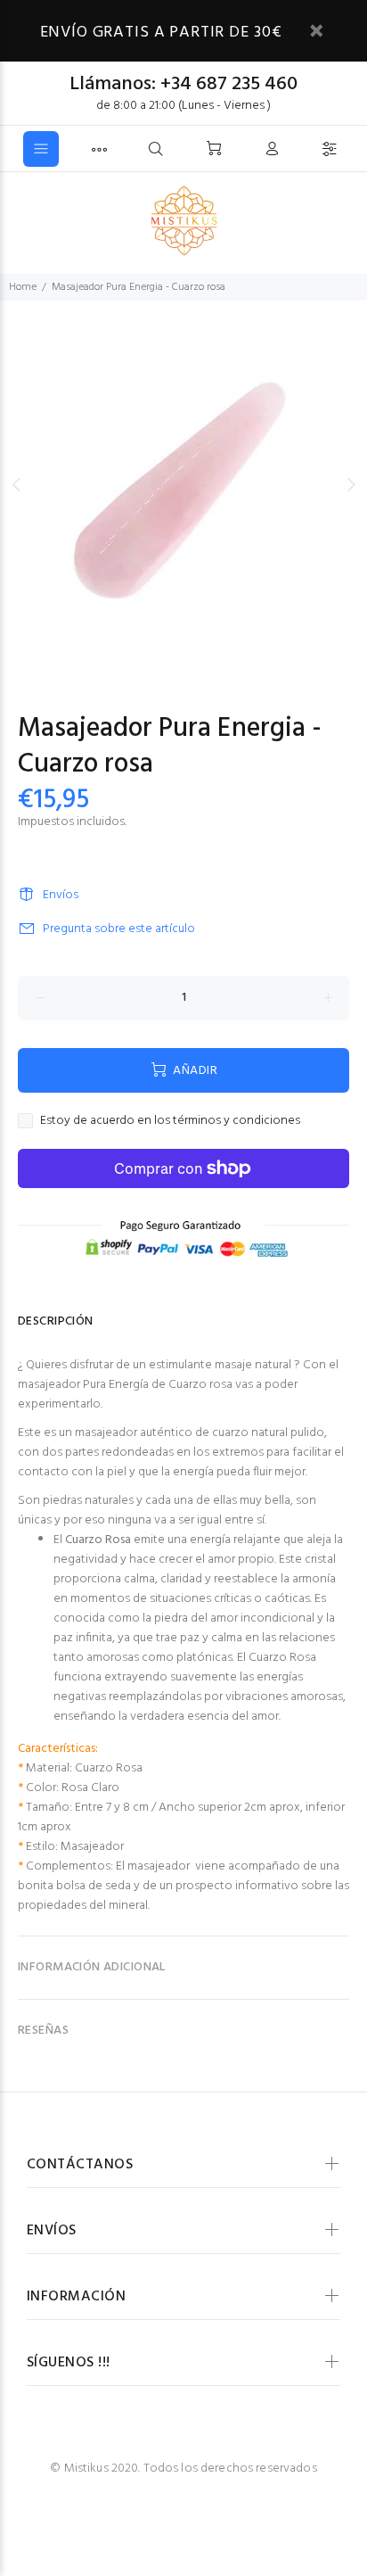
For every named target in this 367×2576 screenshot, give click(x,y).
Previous (17, 484)
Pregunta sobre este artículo (119, 929)
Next (350, 484)
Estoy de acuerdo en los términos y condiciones (170, 1121)
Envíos (61, 895)
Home (23, 287)
